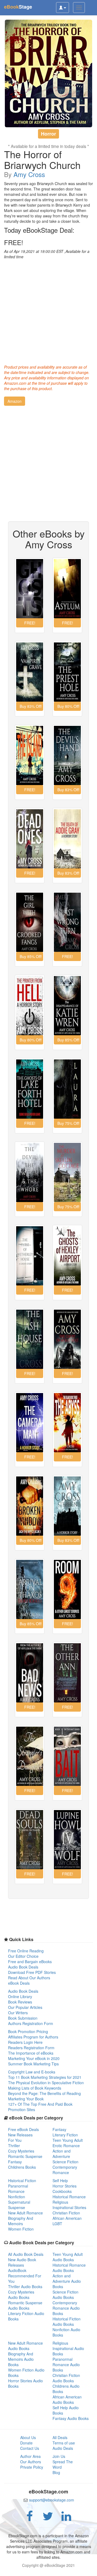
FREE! (14, 242)
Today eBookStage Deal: (39, 230)
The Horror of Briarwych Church (42, 159)
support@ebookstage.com (52, 2500)
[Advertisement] (48, 310)
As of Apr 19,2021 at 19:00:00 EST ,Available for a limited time (47, 254)
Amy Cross (29, 174)
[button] (15, 401)
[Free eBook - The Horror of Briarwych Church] (48, 73)
